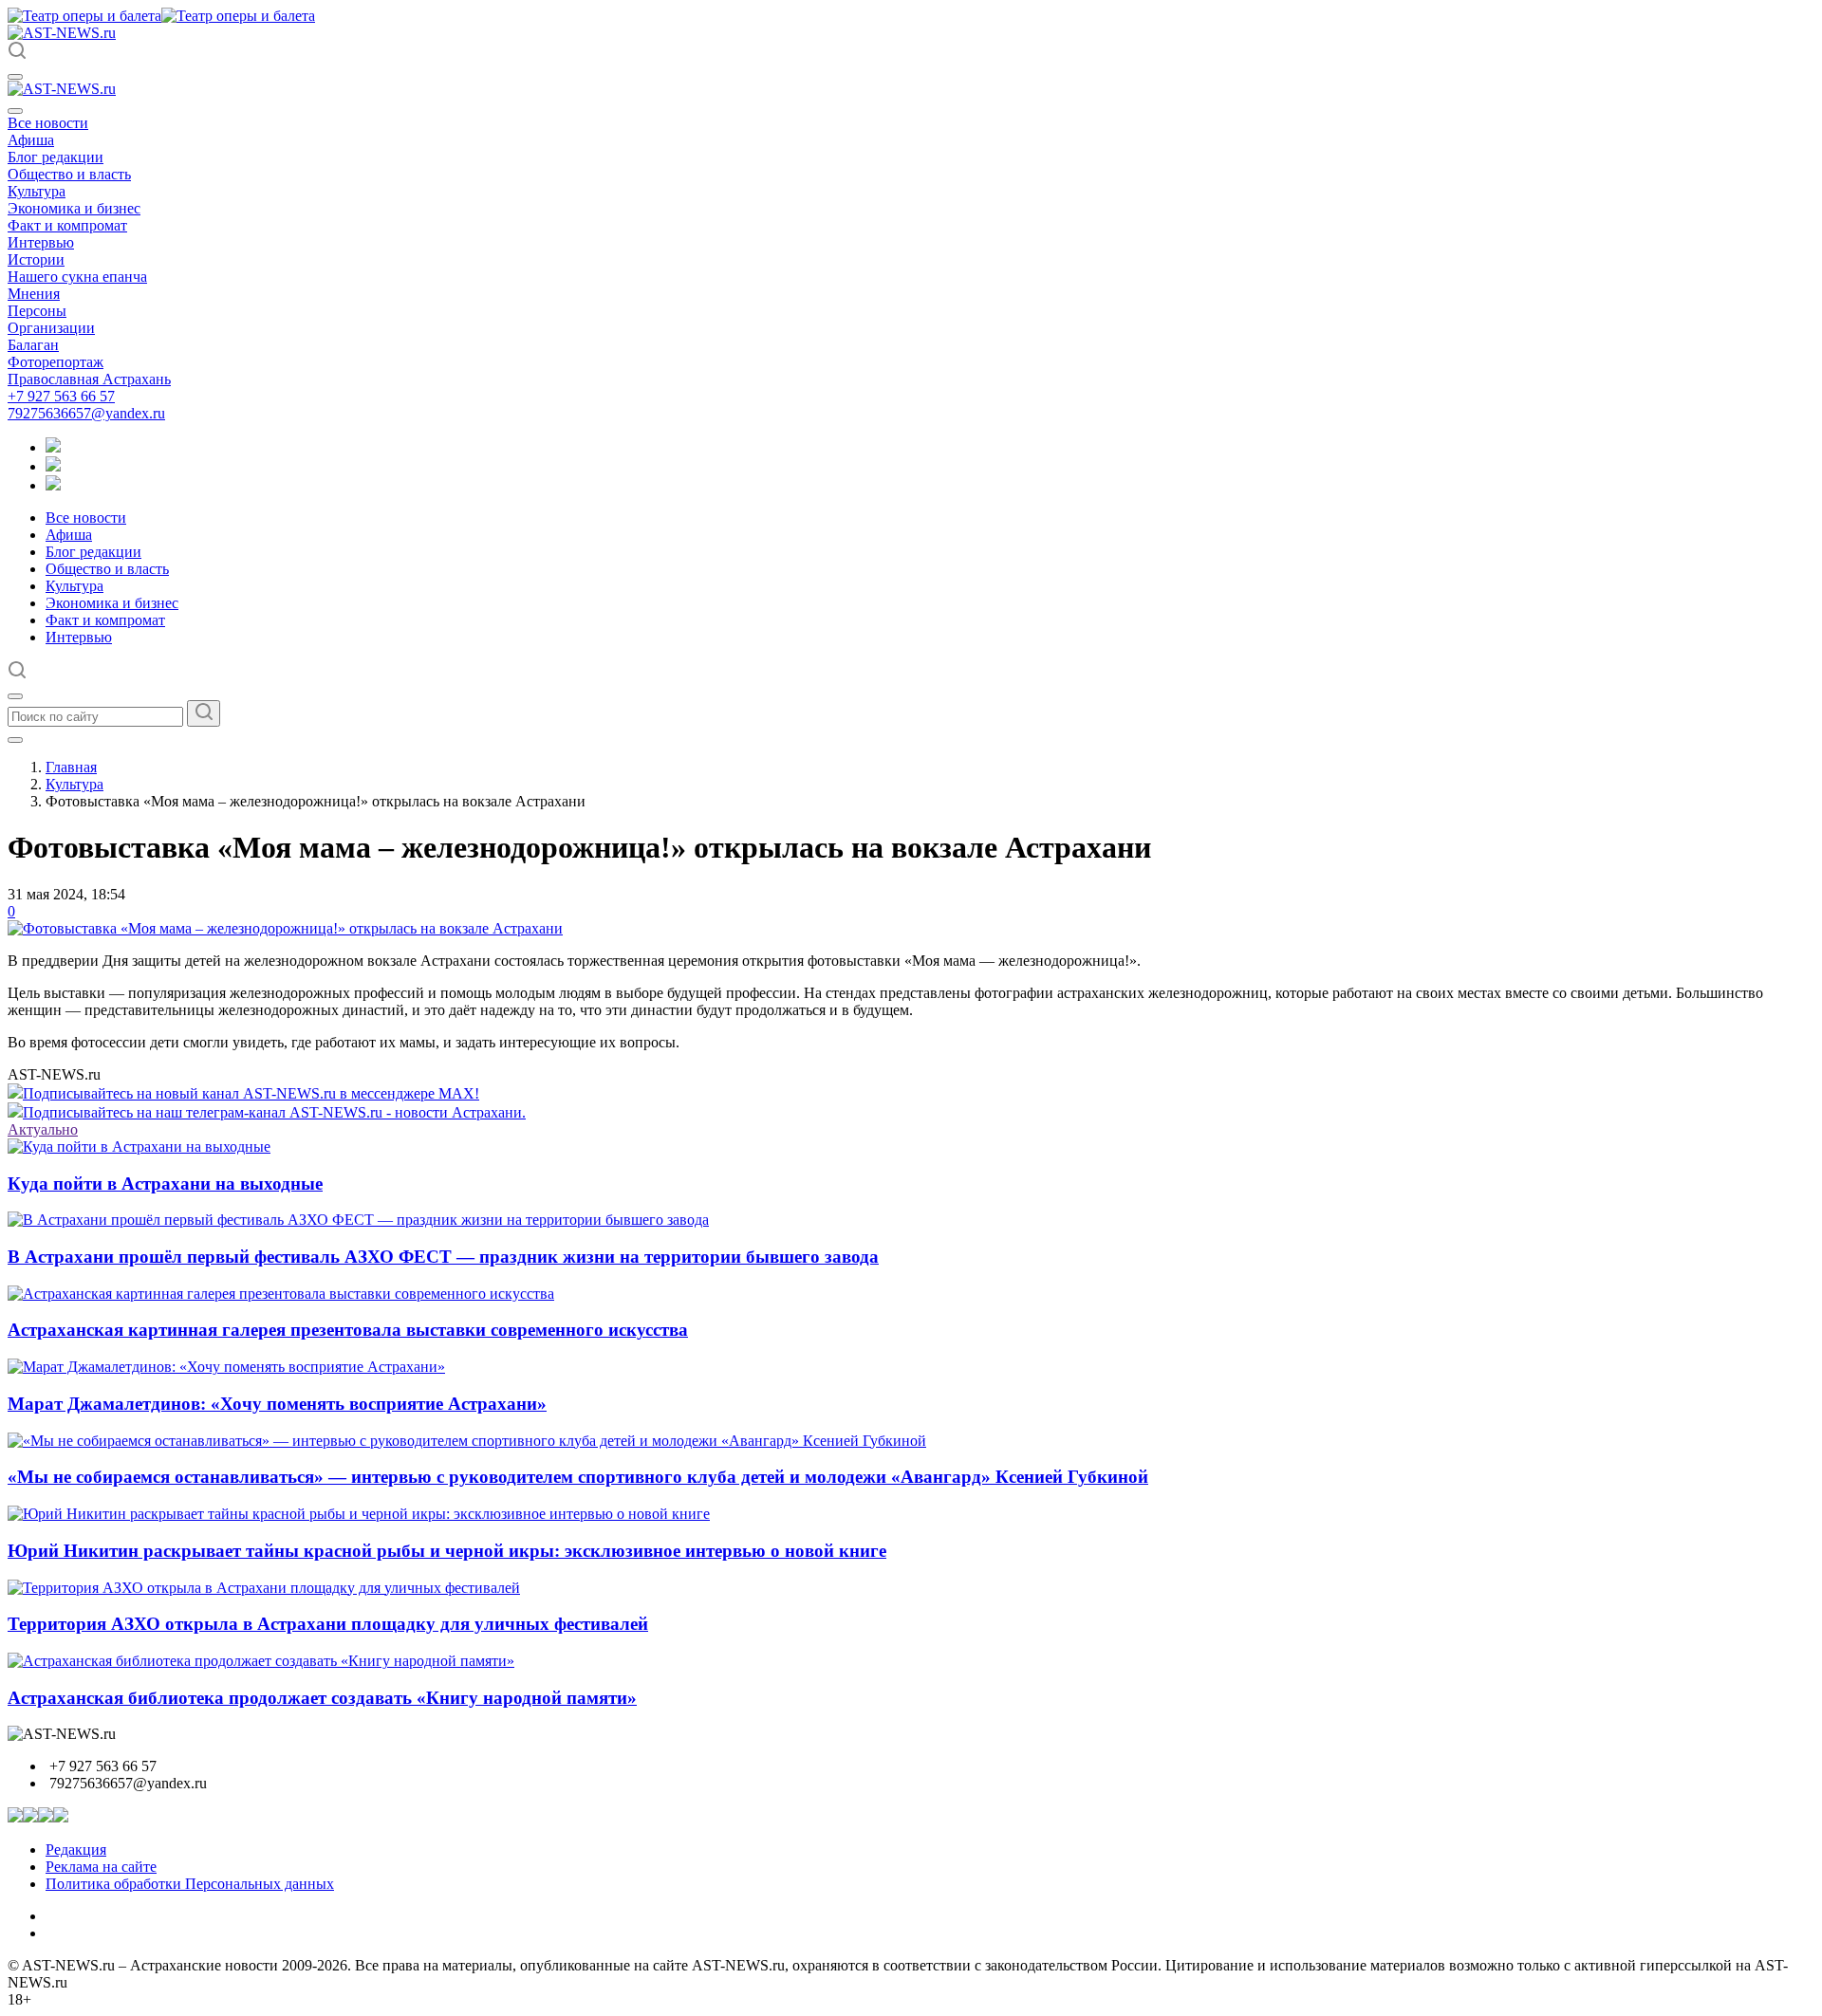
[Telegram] (53, 447)
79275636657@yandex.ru (86, 413)
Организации (51, 328)
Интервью (41, 242)
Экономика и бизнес (74, 208)
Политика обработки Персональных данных (190, 1884)
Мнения (34, 294)
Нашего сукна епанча (77, 277)
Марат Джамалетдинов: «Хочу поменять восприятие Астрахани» (277, 1404)
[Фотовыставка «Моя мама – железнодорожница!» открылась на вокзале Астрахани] (285, 928)
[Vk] (53, 485)
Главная (71, 767)
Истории (36, 259)
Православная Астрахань (89, 379)
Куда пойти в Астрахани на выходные (165, 1184)
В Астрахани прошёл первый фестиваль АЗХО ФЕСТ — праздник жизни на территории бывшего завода (443, 1257)
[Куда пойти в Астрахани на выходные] (139, 1147)
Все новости (48, 123)
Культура (37, 191)
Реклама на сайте (101, 1867)
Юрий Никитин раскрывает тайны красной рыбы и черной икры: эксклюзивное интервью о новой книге (447, 1551)
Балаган (33, 345)
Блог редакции (56, 157)
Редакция (76, 1850)
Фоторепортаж (56, 362)
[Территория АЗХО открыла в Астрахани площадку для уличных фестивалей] (264, 1588)
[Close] (15, 111)
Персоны (37, 311)
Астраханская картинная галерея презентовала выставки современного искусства (348, 1330)
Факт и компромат (67, 225)
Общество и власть (69, 174)
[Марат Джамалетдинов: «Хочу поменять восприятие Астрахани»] (226, 1367)
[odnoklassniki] (53, 466)
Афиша (31, 140)
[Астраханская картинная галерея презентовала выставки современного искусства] (281, 1294)
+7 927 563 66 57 (61, 396)
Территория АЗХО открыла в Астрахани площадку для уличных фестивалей (328, 1624)
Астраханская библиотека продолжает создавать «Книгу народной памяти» (322, 1698)
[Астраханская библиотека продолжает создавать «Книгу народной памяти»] (261, 1661)
